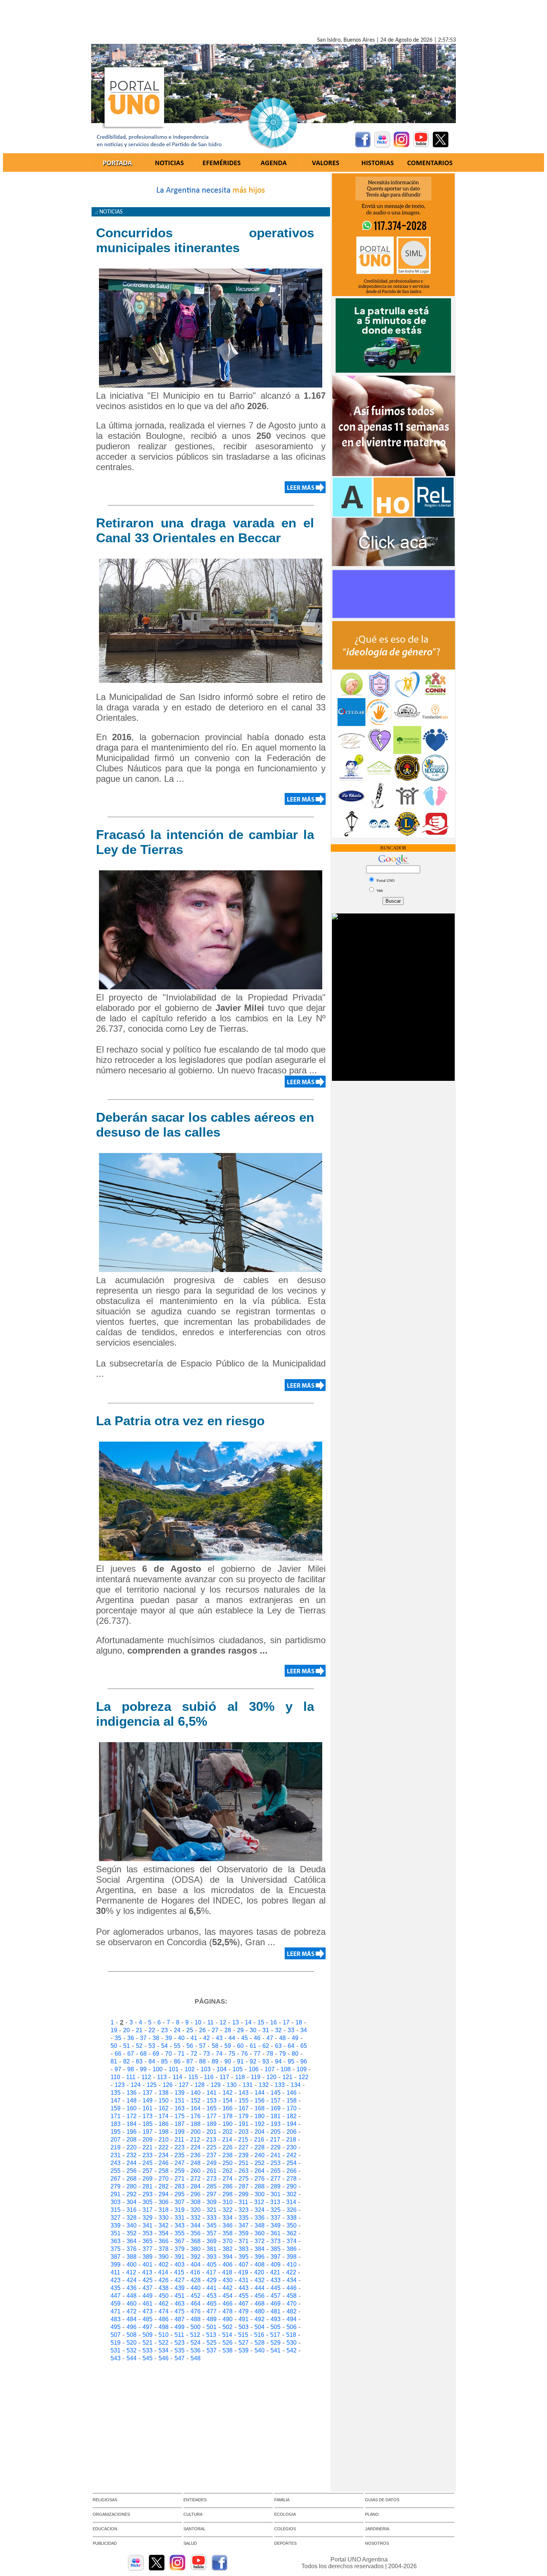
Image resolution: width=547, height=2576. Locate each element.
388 (132, 2257)
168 (260, 2108)
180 (260, 2116)
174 (164, 2116)
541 (276, 2350)
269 (148, 2179)
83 (139, 2061)
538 (228, 2350)
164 (196, 2108)
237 (212, 2155)
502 (228, 2327)
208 (132, 2140)
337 (276, 2218)
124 (136, 2085)
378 (164, 2249)
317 (148, 2210)
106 (254, 2069)
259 (180, 2171)
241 (276, 2155)
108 (286, 2069)
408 (260, 2265)
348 (260, 2225)
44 (232, 2038)
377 (148, 2249)
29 (240, 2030)
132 (264, 2085)
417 (211, 2272)
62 (266, 2046)
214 (227, 2140)
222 (164, 2147)
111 (131, 2077)
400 (132, 2265)
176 (196, 2116)
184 (132, 2124)
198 (164, 2132)
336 (260, 2218)
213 (211, 2140)
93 (266, 2061)
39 (169, 2038)
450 (164, 2296)
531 (116, 2350)
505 (276, 2327)
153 (212, 2100)
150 (164, 2100)
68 (143, 2054)
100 (158, 2069)
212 (195, 2140)
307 (180, 2202)
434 (292, 2280)
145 (276, 2093)
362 (292, 2233)
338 (292, 2218)
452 (196, 2296)
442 (228, 2288)
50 (114, 2046)
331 (180, 2218)
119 (256, 2077)
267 (116, 2179)
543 (116, 2358)
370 (228, 2241)
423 (116, 2280)
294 (164, 2194)
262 (228, 2171)
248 (196, 2163)
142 (228, 2093)
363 (116, 2241)
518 (291, 2335)
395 (244, 2257)
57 (202, 2046)
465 (212, 2304)
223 (180, 2147)
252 (260, 2163)
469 (276, 2304)
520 (132, 2343)
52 (139, 2046)
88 (202, 2061)
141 (212, 2093)
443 (244, 2288)
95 (291, 2061)
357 (212, 2233)
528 (260, 2343)
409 (276, 2265)
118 (240, 2077)
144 (260, 2093)
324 (260, 2210)
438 (164, 2288)
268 (132, 2179)
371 (244, 2241)
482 (292, 2311)
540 (260, 2350)
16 (273, 2022)
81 (114, 2061)
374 (292, 2241)
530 (292, 2343)
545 (148, 2358)
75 (232, 2054)
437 (148, 2288)
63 (278, 2046)
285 (212, 2186)
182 (292, 2116)
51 (127, 2046)
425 (148, 2280)
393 (212, 2257)
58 (215, 2046)
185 (148, 2124)
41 (194, 2038)
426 (164, 2280)
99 (143, 2069)
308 (196, 2202)
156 (260, 2100)
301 (276, 2194)
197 (148, 2132)
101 (174, 2069)
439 (180, 2288)
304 (132, 2202)
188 (196, 2124)
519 (116, 2343)
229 (276, 2147)
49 (295, 2038)
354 (164, 2233)
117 (224, 2077)
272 (196, 2179)
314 (291, 2202)
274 (228, 2179)
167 (244, 2108)
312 (259, 2202)
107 (270, 2069)
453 (212, 2296)
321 (212, 2210)
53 (152, 2046)
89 (215, 2061)
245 (148, 2163)
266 (292, 2171)
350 (292, 2225)
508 (132, 2335)
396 (260, 2257)
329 (148, 2218)
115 (193, 2077)
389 (148, 2257)
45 (244, 2038)
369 (212, 2241)
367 (180, 2241)
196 (132, 2132)
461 (148, 2304)
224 (196, 2147)
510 (164, 2335)
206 (292, 2132)
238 (228, 2155)
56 (190, 2046)
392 (196, 2257)
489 (212, 2319)
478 (228, 2311)
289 (276, 2186)
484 (132, 2319)
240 (260, 2155)
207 (116, 2140)
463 (180, 2304)
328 (132, 2218)
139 (180, 2093)
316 (132, 2210)
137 (148, 2093)
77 (257, 2054)
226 (228, 2147)
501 (212, 2327)
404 (196, 2265)
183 (116, 2124)
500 (196, 2327)
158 (292, 2100)
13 (236, 2022)
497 (148, 2327)
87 (190, 2061)
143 (244, 2093)
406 (228, 2265)
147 (116, 2100)
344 (196, 2225)
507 (116, 2335)
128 (200, 2085)
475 (180, 2311)
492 (260, 2319)
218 (291, 2140)
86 (177, 2061)
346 (228, 2225)
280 (132, 2186)
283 (180, 2186)
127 (184, 2085)
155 (244, 2100)
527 (244, 2343)
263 (244, 2171)
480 (260, 2311)
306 (164, 2202)
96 (304, 2061)
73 (207, 2054)
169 (276, 2108)
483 (116, 2319)
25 (190, 2030)
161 (148, 2108)
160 (132, 2108)
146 (292, 2093)
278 (292, 2179)
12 (223, 2022)
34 (304, 2030)
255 (116, 2171)
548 (196, 2358)
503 (244, 2327)
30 (253, 2030)
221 (148, 2147)
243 (116, 2163)
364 (132, 2241)
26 (202, 2030)
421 (275, 2272)
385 (276, 2249)
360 (260, 2233)
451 (180, 2296)
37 (143, 2038)
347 (244, 2225)
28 (228, 2030)
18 (299, 2022)
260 (196, 2171)
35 (118, 2038)
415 (179, 2272)
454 (228, 2296)
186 (164, 2124)
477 (212, 2311)
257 (148, 2171)
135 (116, 2093)
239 (244, 2155)
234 (164, 2155)
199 (180, 2132)
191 (244, 2124)
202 (228, 2132)
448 (132, 2296)
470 (292, 2304)
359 (244, 2233)
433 (276, 2280)
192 (260, 2124)
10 (198, 2022)
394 (228, 2257)
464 (196, 2304)
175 (180, 2116)
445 (276, 2288)
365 (148, 2241)
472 (132, 2311)
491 (244, 2319)
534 (164, 2350)
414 (163, 2272)
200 (196, 2132)
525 (212, 2343)
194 (292, 2124)
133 (280, 2085)
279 (116, 2186)
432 (260, 2280)
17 (286, 2022)
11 (210, 2022)
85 (164, 2061)
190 (228, 2124)
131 (248, 2085)
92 (253, 2061)
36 (131, 2038)
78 (270, 2054)
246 (164, 2163)
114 (177, 2077)
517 (275, 2335)
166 (228, 2108)
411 (115, 2272)
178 (228, 2116)
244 (132, 2163)
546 (164, 2358)
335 (244, 2218)
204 (260, 2132)
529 (276, 2343)
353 (148, 2233)
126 (168, 2085)
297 (212, 2194)
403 (180, 2265)
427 (180, 2280)
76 (244, 2054)
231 (116, 2155)
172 (132, 2116)
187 (180, 2124)
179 (244, 2116)
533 (148, 2350)
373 (276, 2241)
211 (179, 2140)
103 (206, 2069)
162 (164, 2108)
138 (164, 2093)
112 (146, 2077)
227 (244, 2147)
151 (180, 2100)
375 (116, 2249)
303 (116, 2202)
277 (276, 2179)
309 (212, 2202)
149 (148, 2100)
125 (152, 2085)
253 (276, 2163)
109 (302, 2069)
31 (266, 2030)
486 (164, 2319)
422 (291, 2272)
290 (292, 2186)
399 (116, 2265)
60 (240, 2046)
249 (212, 2163)
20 (127, 2030)
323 (244, 2210)
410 (292, 2265)
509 (148, 2335)
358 (228, 2233)
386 (292, 2249)
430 (228, 2280)
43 (219, 2038)
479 (244, 2311)
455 (244, 2296)
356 (196, 2233)
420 (259, 2272)
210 (164, 2140)
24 (177, 2030)
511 (179, 2335)
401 (148, 2265)
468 (260, 2304)
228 (260, 2147)
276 (260, 2179)
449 (148, 2296)
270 (164, 2179)
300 (260, 2194)
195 (116, 2132)
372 (260, 2241)
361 (276, 2233)
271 (180, 2179)
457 (276, 2296)
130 (232, 2085)
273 (212, 2179)
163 (180, 2108)
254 (292, 2163)
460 (132, 2304)
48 (282, 2038)
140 (196, 2093)
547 (180, 2358)
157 (276, 2100)
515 (243, 2335)
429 (212, 2280)
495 (116, 2327)
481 (276, 2311)
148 (132, 2100)
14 (248, 2022)
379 (180, 2249)
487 (180, 2319)
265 (276, 2171)
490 (228, 2319)
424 (132, 2280)
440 (196, 2288)
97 (118, 2069)
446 (292, 2288)
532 (132, 2350)
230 (292, 2147)
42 (207, 2038)
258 (164, 2171)
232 (132, 2155)
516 (259, 2335)
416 (195, 2272)
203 (244, 2132)
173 (148, 2116)
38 (156, 2038)
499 (180, 2327)
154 (228, 2100)
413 (147, 2272)
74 (219, 2054)
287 (244, 2186)
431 (244, 2280)
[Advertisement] (273, 20)
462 (164, 2304)
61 (253, 2046)
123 (120, 2085)
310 (228, 2202)
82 (127, 2061)
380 (196, 2249)
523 (180, 2343)
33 (291, 2030)
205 (276, 2132)
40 (181, 2038)
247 (180, 2163)
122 (303, 2077)
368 (196, 2241)
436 (132, 2288)
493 (276, 2319)
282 (164, 2186)
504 (260, 2327)
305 (148, 2202)
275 (244, 2179)
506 (292, 2327)
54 (164, 2046)
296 (196, 2194)
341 (148, 2225)
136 (132, 2093)
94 (278, 2061)
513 (211, 2335)
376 (132, 2249)
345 (212, 2225)
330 (164, 2218)
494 (292, 2319)
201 (212, 2132)
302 (292, 2194)
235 (180, 2155)
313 (275, 2202)
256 (132, 2171)
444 (260, 2288)
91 (240, 2061)
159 (116, 2108)
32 (278, 2030)
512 (195, 2335)
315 (116, 2210)
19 (114, 2030)
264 (260, 2171)
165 (212, 2108)
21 (139, 2030)
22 (152, 2030)
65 (304, 2046)
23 (164, 2030)
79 (282, 2054)
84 (152, 2061)
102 (190, 2069)
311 (243, 2202)
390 (164, 2257)
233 (148, 2155)
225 (212, 2147)
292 (132, 2194)
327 (116, 2218)
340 (132, 2225)
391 (180, 2257)
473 (148, 2311)
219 (116, 2147)
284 (196, 2186)
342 (164, 2225)
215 (243, 2140)
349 (276, 2225)
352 (132, 2233)
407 (244, 2265)
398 (292, 2257)
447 (116, 2296)
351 (116, 2233)
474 (164, 2311)
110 (115, 2077)
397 (276, 2257)
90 (228, 2061)
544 (132, 2358)
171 (116, 2116)
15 (261, 2022)
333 (212, 2218)
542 (292, 2350)
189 (212, 2124)
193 (276, 2124)
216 (259, 2140)
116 (209, 2077)
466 (228, 2304)
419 (243, 2272)
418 (227, 2272)
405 (212, 2265)
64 (291, 2046)
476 (196, 2311)
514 (227, 2335)
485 (148, 2319)
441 (212, 2288)
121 (287, 2077)
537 (212, 2350)
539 (244, 2350)
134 (296, 2085)
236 (196, 2155)
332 (196, 2218)
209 (148, 2140)
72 (194, 2054)
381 (212, 2249)
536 (196, 2350)
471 (116, 2311)
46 (257, 2038)
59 (228, 2046)
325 (276, 2210)
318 (164, 2210)
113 (162, 2077)
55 (177, 2046)
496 (132, 2327)
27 (215, 2030)
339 (116, 2225)
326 (292, 2210)
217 (275, 2140)
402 (164, 2265)
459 (116, 2304)
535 (180, 2350)
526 (228, 2343)
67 (131, 2054)
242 (292, 2155)
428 (196, 2280)
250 (228, 2163)
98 (131, 2069)
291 (116, 2194)
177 (212, 2116)
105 (238, 2069)
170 (292, 2108)
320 (196, 2210)
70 (169, 2054)
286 (228, 2186)
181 (276, 2116)
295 (180, 2194)
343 (180, 2225)
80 (295, 2054)
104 (222, 2069)
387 (116, 2257)
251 (244, 2163)
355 (180, 2233)
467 (244, 2304)
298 (228, 2194)
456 (260, 2296)
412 (131, 2272)
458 (292, 2296)
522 (164, 2343)
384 (260, 2249)
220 (132, 2147)
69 (156, 2054)
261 (212, 2171)
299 (244, 2194)
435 (116, 2288)
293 (148, 2194)
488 (196, 2319)
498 (164, 2327)
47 (270, 2038)
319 (180, 2210)
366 (164, 2241)
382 (228, 2249)
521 (148, 2343)
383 (244, 2249)
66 (118, 2054)
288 (260, 2186)
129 (216, 2085)
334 (228, 2218)
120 (271, 2077)
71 (181, 2054)
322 (228, 2210)
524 (196, 2343)
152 (196, 2100)
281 (148, 2186)
